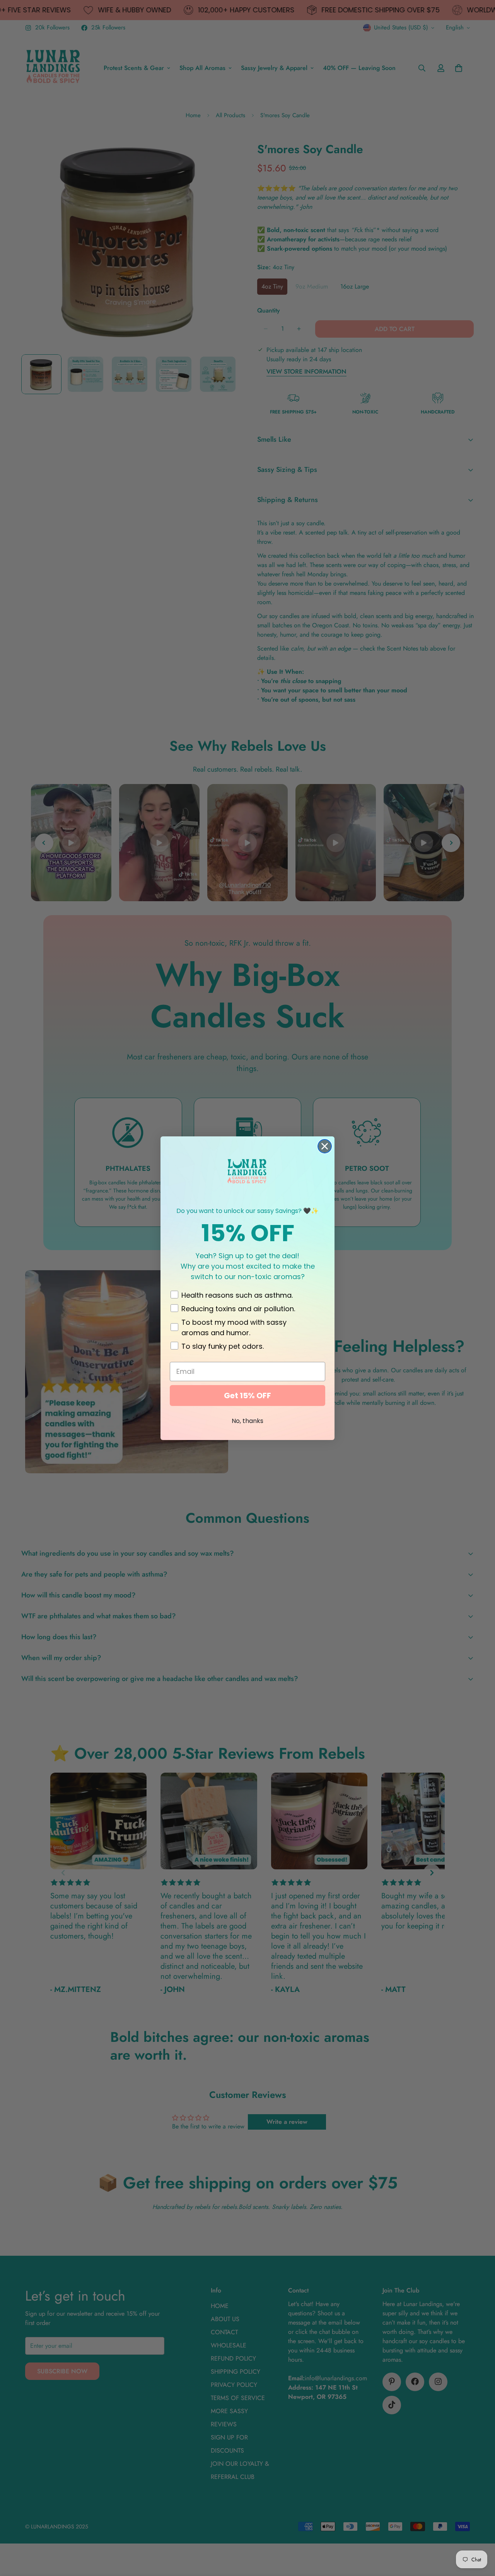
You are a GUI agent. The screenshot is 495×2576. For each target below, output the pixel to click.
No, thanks (247, 1421)
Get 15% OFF (247, 1396)
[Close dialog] (325, 1146)
